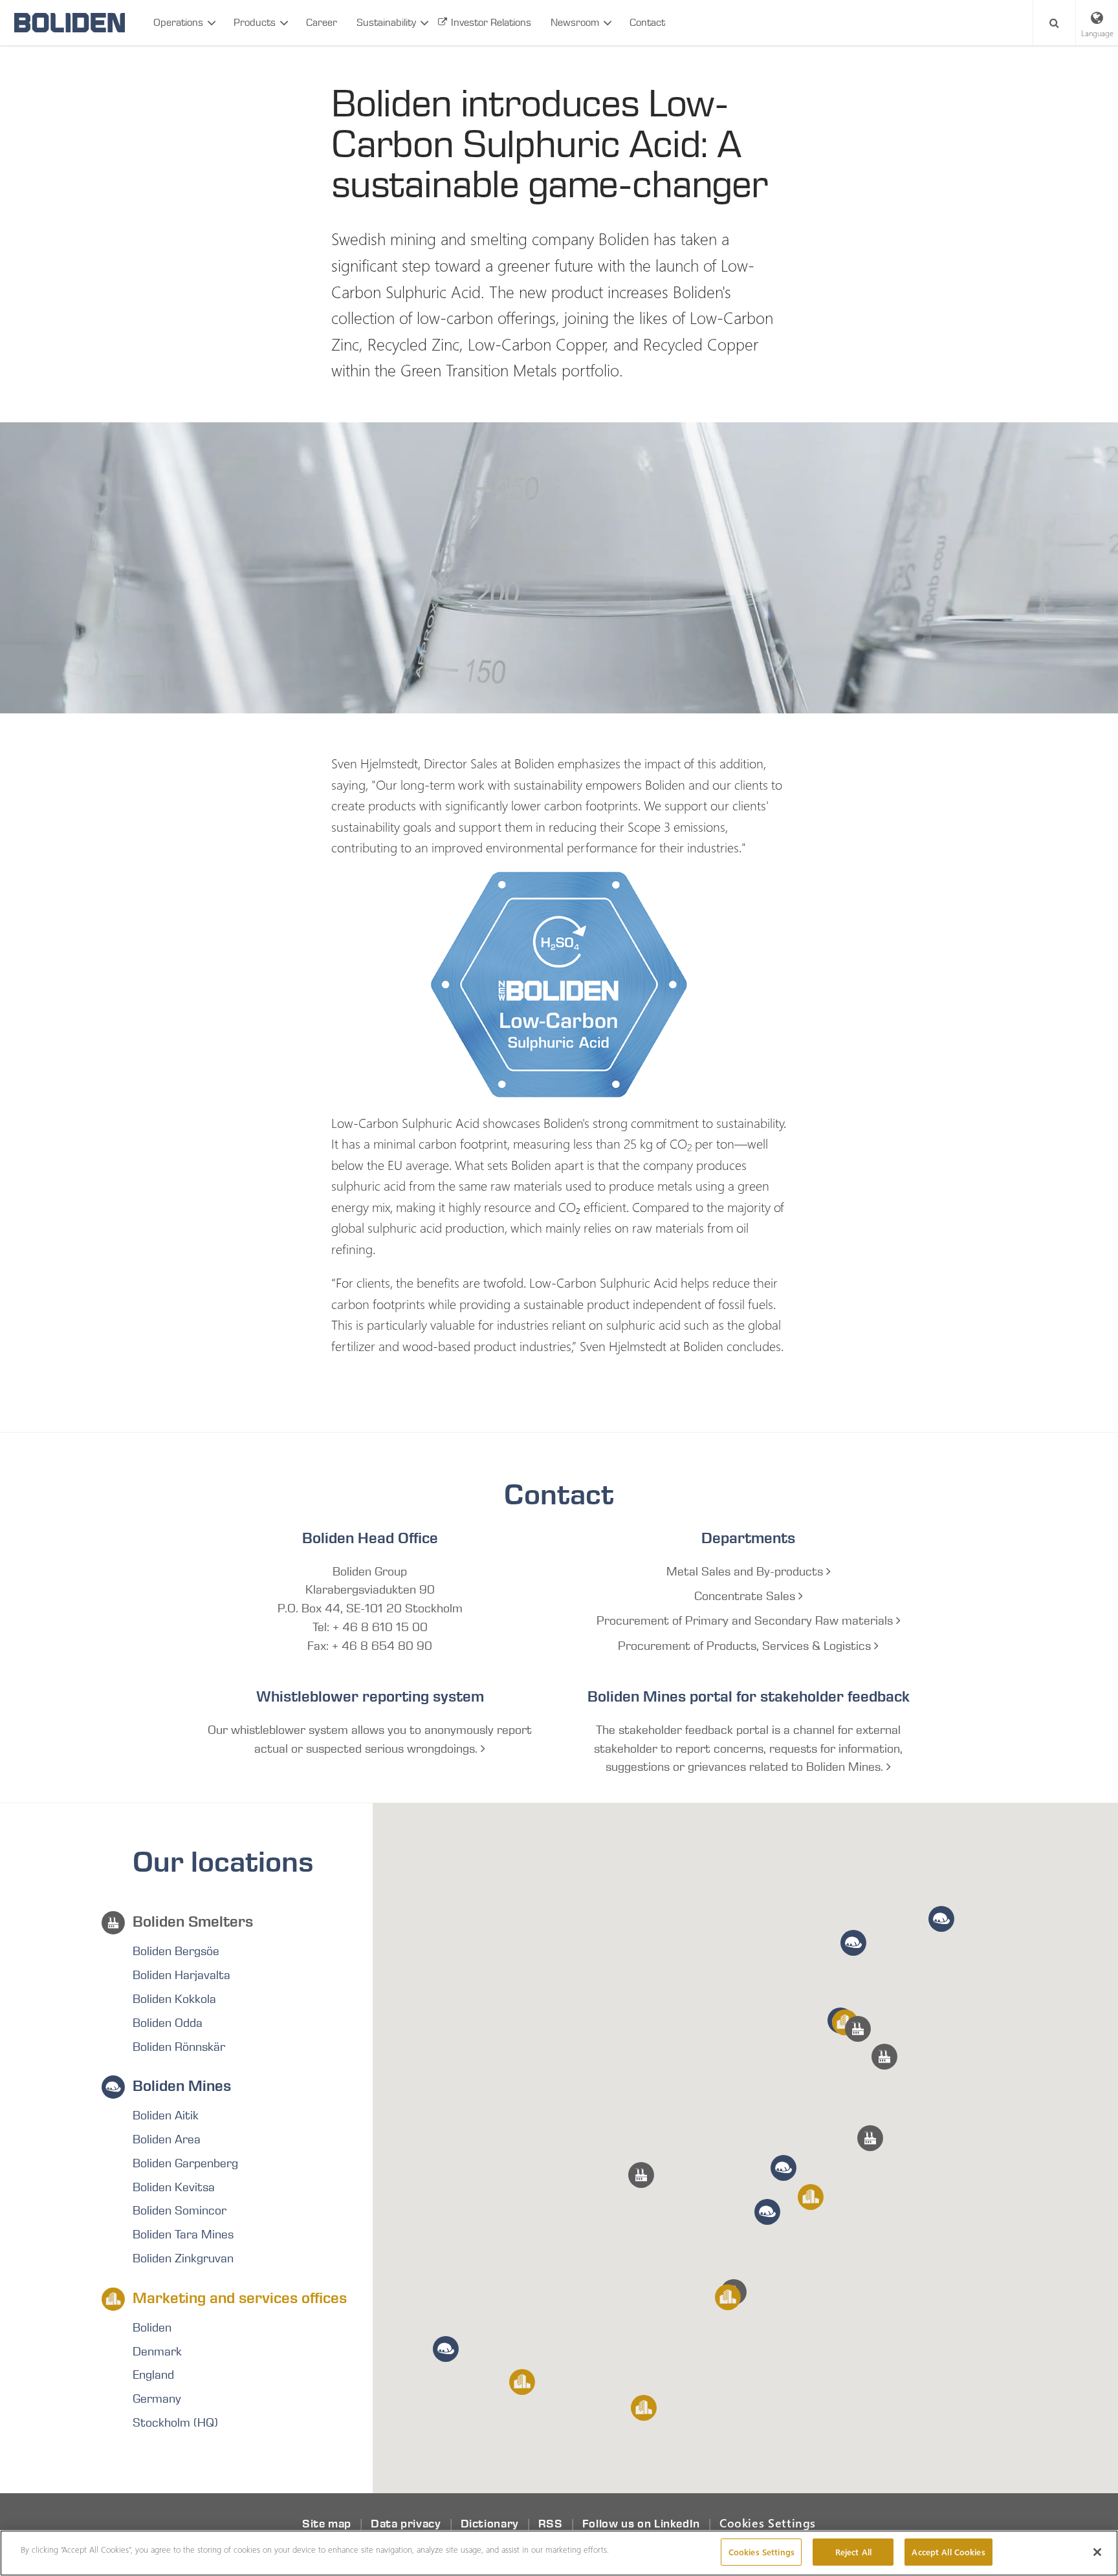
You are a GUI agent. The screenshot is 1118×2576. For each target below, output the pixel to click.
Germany (157, 2399)
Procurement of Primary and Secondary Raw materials (746, 1621)
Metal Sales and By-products (746, 1572)
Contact (647, 22)
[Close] (1097, 2552)
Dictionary (490, 2524)
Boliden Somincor (180, 2211)
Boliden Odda (168, 2023)
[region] (559, 2553)
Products (255, 22)
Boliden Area (167, 2139)
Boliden (152, 2328)
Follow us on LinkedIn (641, 2524)
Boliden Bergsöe (176, 1951)
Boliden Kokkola (174, 1999)
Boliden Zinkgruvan (183, 2258)
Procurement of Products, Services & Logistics (746, 1646)
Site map (327, 2524)
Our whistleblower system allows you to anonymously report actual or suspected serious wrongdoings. (370, 1739)
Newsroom (575, 22)
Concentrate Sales (746, 1596)
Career (322, 22)
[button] (870, 2138)
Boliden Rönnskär (179, 2047)
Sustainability (386, 22)
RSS (551, 2524)
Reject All (853, 2552)
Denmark (157, 2352)
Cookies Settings (768, 2523)
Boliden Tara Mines (183, 2235)
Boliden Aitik (166, 2116)
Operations (178, 22)
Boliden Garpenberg (185, 2163)
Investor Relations (491, 22)
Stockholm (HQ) (175, 2423)
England (153, 2375)
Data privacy (406, 2524)
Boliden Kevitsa (174, 2187)
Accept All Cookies (948, 2552)
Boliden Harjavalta (181, 1975)
